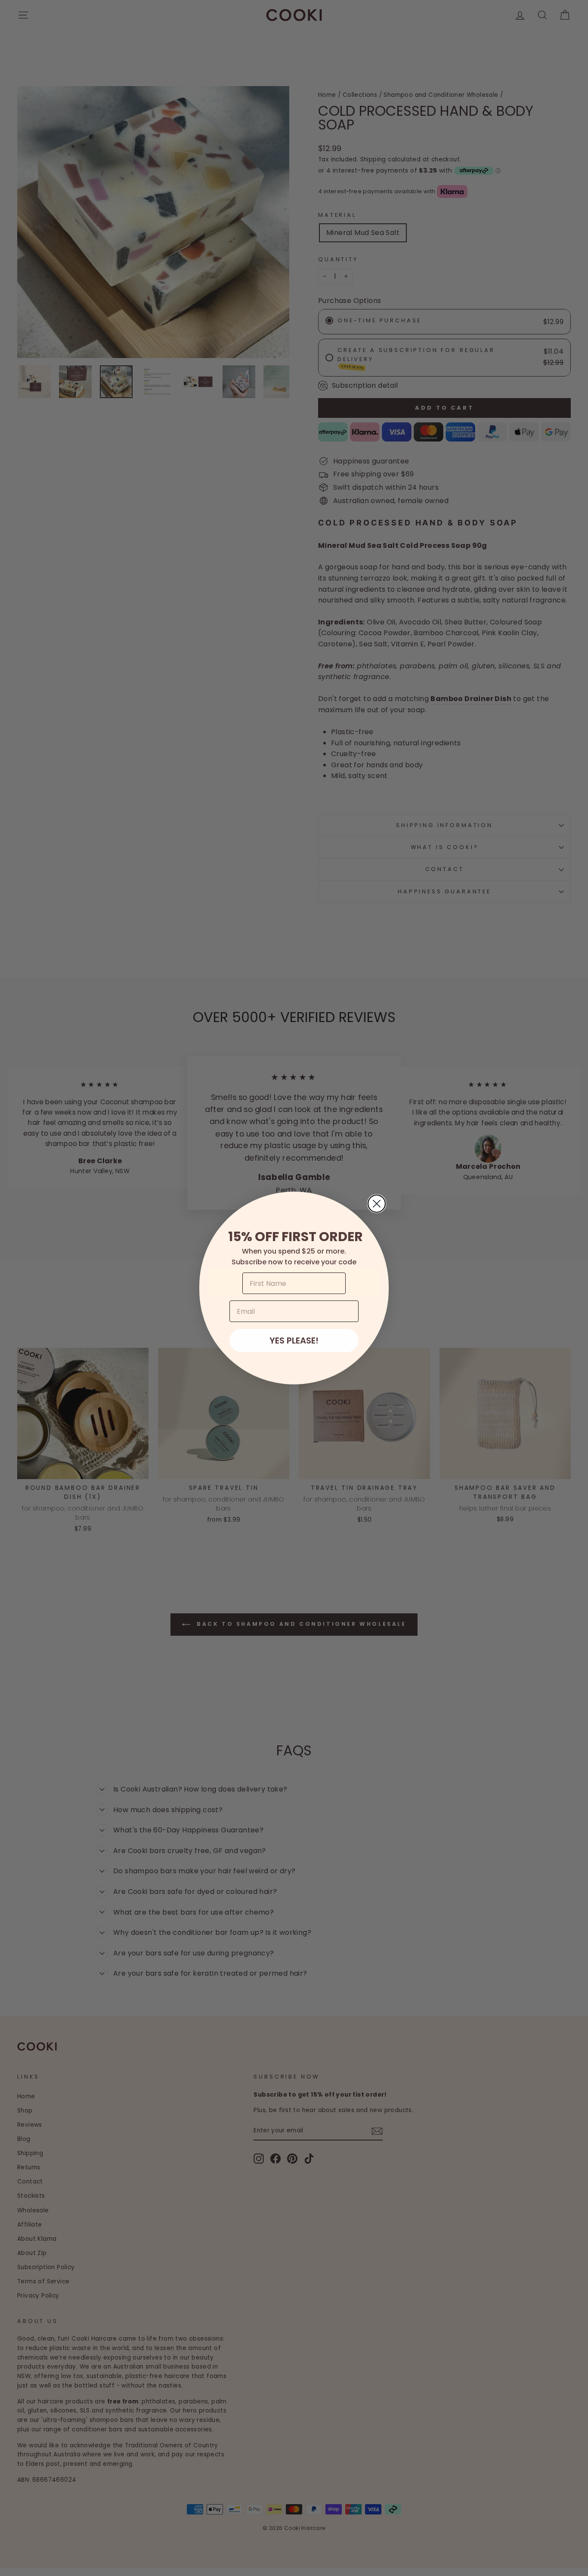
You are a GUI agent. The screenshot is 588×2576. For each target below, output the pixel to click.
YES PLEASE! (294, 1341)
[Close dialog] (377, 1204)
